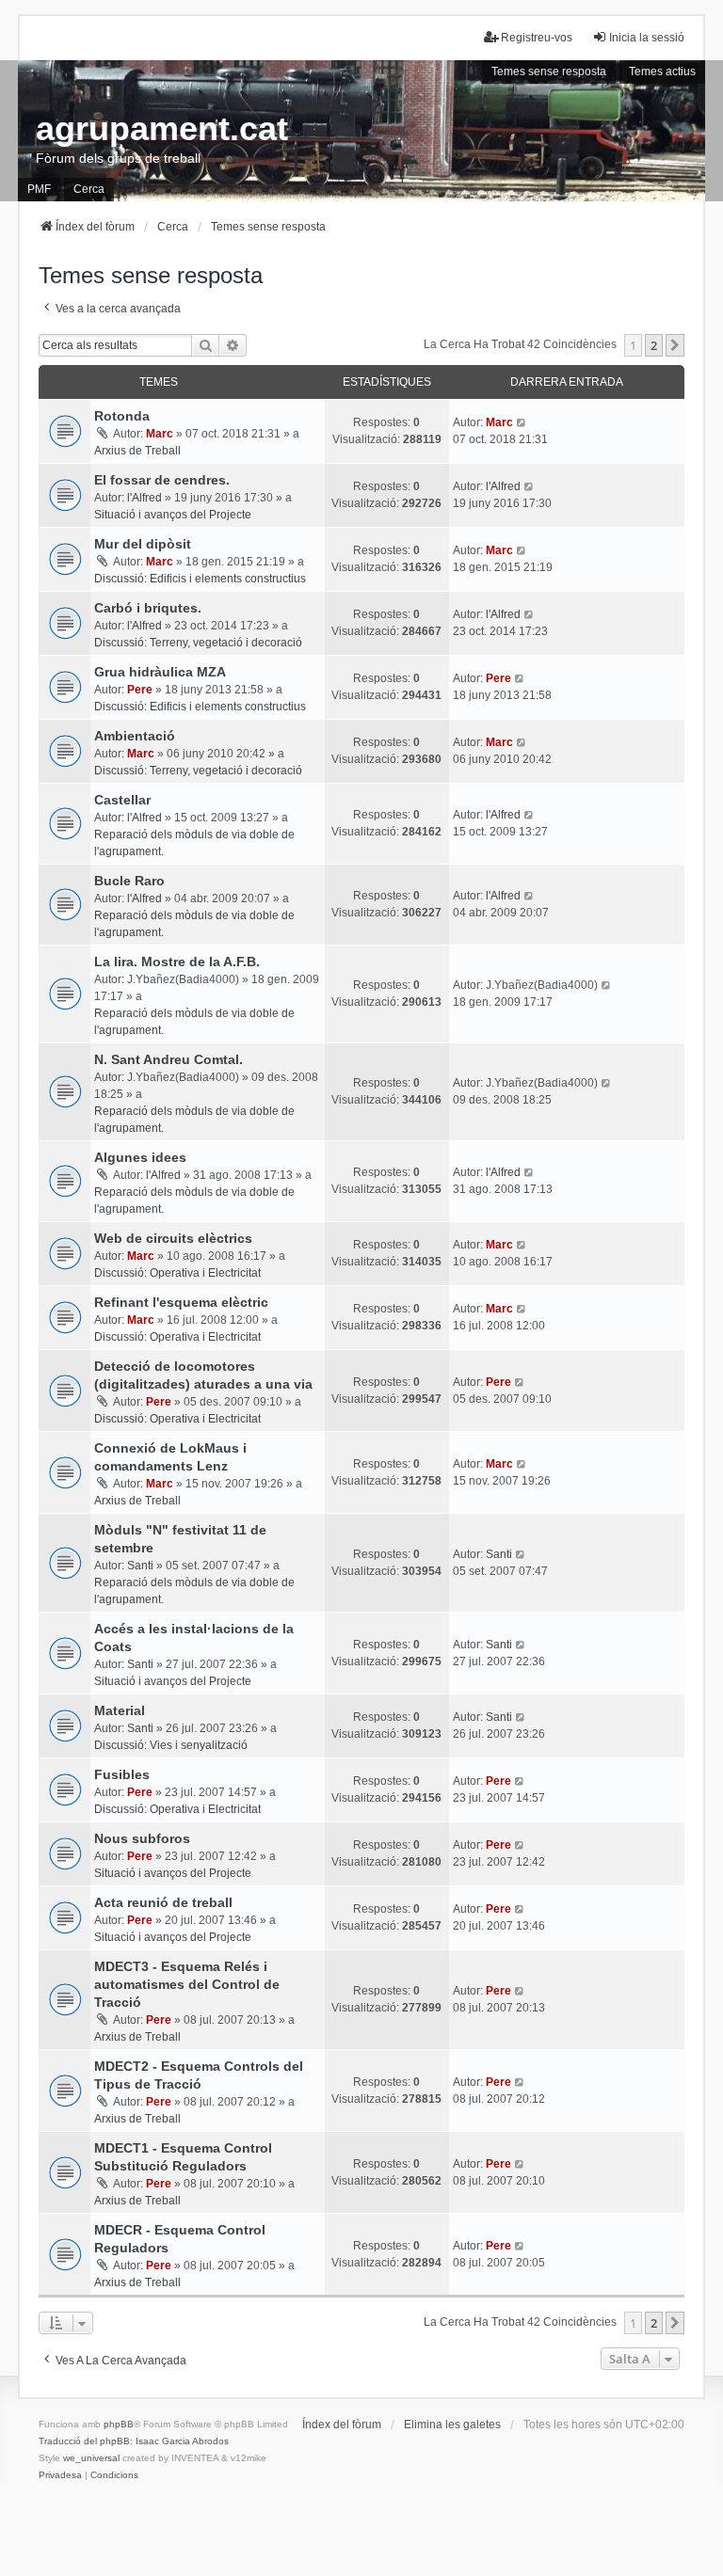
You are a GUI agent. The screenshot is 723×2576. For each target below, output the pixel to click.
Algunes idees (140, 1157)
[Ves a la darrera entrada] (522, 422)
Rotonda (122, 416)
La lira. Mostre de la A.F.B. (177, 962)
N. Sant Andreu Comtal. (169, 1059)
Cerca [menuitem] (89, 189)
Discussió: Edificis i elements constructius (200, 579)
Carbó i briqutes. (148, 608)
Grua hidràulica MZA (160, 672)
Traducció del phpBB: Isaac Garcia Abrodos (134, 2441)
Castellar (122, 800)
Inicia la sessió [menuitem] (647, 38)
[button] (675, 345)
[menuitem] (60, 2475)
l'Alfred (145, 498)
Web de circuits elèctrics (173, 1238)
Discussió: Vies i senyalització (171, 1745)
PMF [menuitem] (39, 189)
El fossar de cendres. (162, 480)
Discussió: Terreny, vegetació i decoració (198, 643)
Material (120, 1710)
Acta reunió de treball (163, 1902)
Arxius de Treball (137, 451)
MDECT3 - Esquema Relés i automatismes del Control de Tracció (187, 1984)
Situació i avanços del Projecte (173, 515)
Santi (140, 1566)
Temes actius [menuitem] (662, 72)
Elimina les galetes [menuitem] (452, 2425)
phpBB (119, 2424)
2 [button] (654, 345)
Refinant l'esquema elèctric (181, 1302)
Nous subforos (142, 1838)
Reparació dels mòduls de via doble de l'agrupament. (194, 843)
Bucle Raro (129, 881)
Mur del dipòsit (143, 544)
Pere (140, 690)
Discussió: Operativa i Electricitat (177, 1273)
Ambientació (135, 736)
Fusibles (122, 1774)
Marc (160, 434)
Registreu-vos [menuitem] (537, 38)
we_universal (91, 2458)
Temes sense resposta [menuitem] (549, 72)
